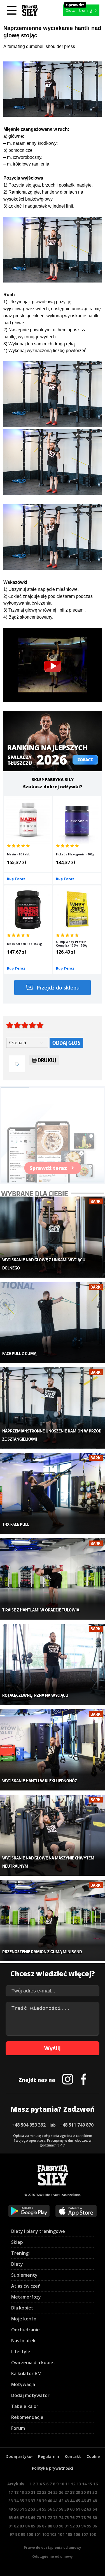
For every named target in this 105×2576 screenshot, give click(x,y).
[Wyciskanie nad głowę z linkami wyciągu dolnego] (53, 1237)
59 (67, 2509)
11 (67, 2484)
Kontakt (73, 2456)
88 (50, 2526)
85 (33, 2526)
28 (72, 2492)
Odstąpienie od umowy (53, 2557)
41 (55, 2501)
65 (11, 2518)
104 (61, 2534)
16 (95, 2484)
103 (53, 2534)
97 (12, 2534)
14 (84, 2484)
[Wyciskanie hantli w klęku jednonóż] (53, 1750)
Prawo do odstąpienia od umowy (53, 2548)
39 (44, 2501)
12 (73, 2484)
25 (55, 2492)
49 (11, 2509)
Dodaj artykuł (19, 2456)
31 (89, 2492)
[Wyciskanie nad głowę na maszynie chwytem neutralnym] (53, 1835)
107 (85, 2534)
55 (44, 2509)
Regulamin (49, 2456)
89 (55, 2526)
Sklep (17, 2242)
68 (27, 2518)
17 (11, 2492)
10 (62, 2484)
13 (79, 2484)
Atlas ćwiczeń (26, 2286)
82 (16, 2526)
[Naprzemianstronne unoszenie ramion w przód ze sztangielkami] (53, 1408)
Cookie (93, 2456)
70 (39, 2518)
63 (89, 2509)
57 (55, 2509)
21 (33, 2492)
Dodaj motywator (30, 2395)
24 (50, 2492)
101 (38, 2534)
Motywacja (23, 2384)
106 (77, 2534)
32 (95, 2492)
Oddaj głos (66, 1043)
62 (83, 2509)
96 (95, 2526)
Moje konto (24, 2319)
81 (11, 2526)
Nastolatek (23, 2341)
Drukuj (47, 1060)
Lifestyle (21, 2352)
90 (61, 2526)
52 (27, 2509)
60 (72, 2509)
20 (27, 2492)
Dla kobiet (22, 2308)
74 (61, 2518)
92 (72, 2526)
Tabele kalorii (26, 2406)
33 (11, 2501)
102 (45, 2534)
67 (22, 2518)
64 (95, 2509)
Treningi (20, 2253)
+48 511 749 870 (77, 2125)
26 (61, 2492)
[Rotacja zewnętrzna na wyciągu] (53, 1664)
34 (16, 2501)
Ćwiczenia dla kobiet (33, 2363)
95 (89, 2526)
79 (89, 2518)
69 (33, 2518)
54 (39, 2509)
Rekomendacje (27, 2417)
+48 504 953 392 (29, 2125)
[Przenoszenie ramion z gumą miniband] (53, 1921)
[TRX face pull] (53, 1494)
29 (78, 2492)
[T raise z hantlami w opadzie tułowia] (53, 1579)
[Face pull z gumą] (53, 1323)
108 (92, 2534)
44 (72, 2501)
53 (33, 2509)
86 (39, 2526)
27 (67, 2492)
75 (67, 2518)
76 (72, 2518)
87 (44, 2526)
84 (27, 2526)
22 (39, 2492)
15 (90, 2484)
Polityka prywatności (53, 2468)
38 (39, 2501)
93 (78, 2526)
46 (83, 2501)
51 (22, 2509)
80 (95, 2518)
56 (50, 2509)
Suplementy (24, 2275)
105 (69, 2534)
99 (23, 2534)
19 (22, 2492)
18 (16, 2492)
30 (83, 2492)
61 (78, 2509)
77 (78, 2518)
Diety (17, 2264)
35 (22, 2501)
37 (33, 2501)
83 (22, 2526)
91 (67, 2526)
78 (83, 2518)
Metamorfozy (26, 2297)
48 (95, 2501)
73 (55, 2518)
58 (61, 2509)
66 (16, 2518)
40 (50, 2501)
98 (17, 2534)
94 (83, 2526)
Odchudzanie (25, 2330)
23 (44, 2492)
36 (27, 2501)
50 (16, 2509)
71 (44, 2518)
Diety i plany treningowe (38, 2231)
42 (61, 2501)
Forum (18, 2428)
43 (67, 2501)
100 (30, 2534)
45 (78, 2501)
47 (89, 2501)
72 (50, 2518)
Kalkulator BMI (27, 2373)
